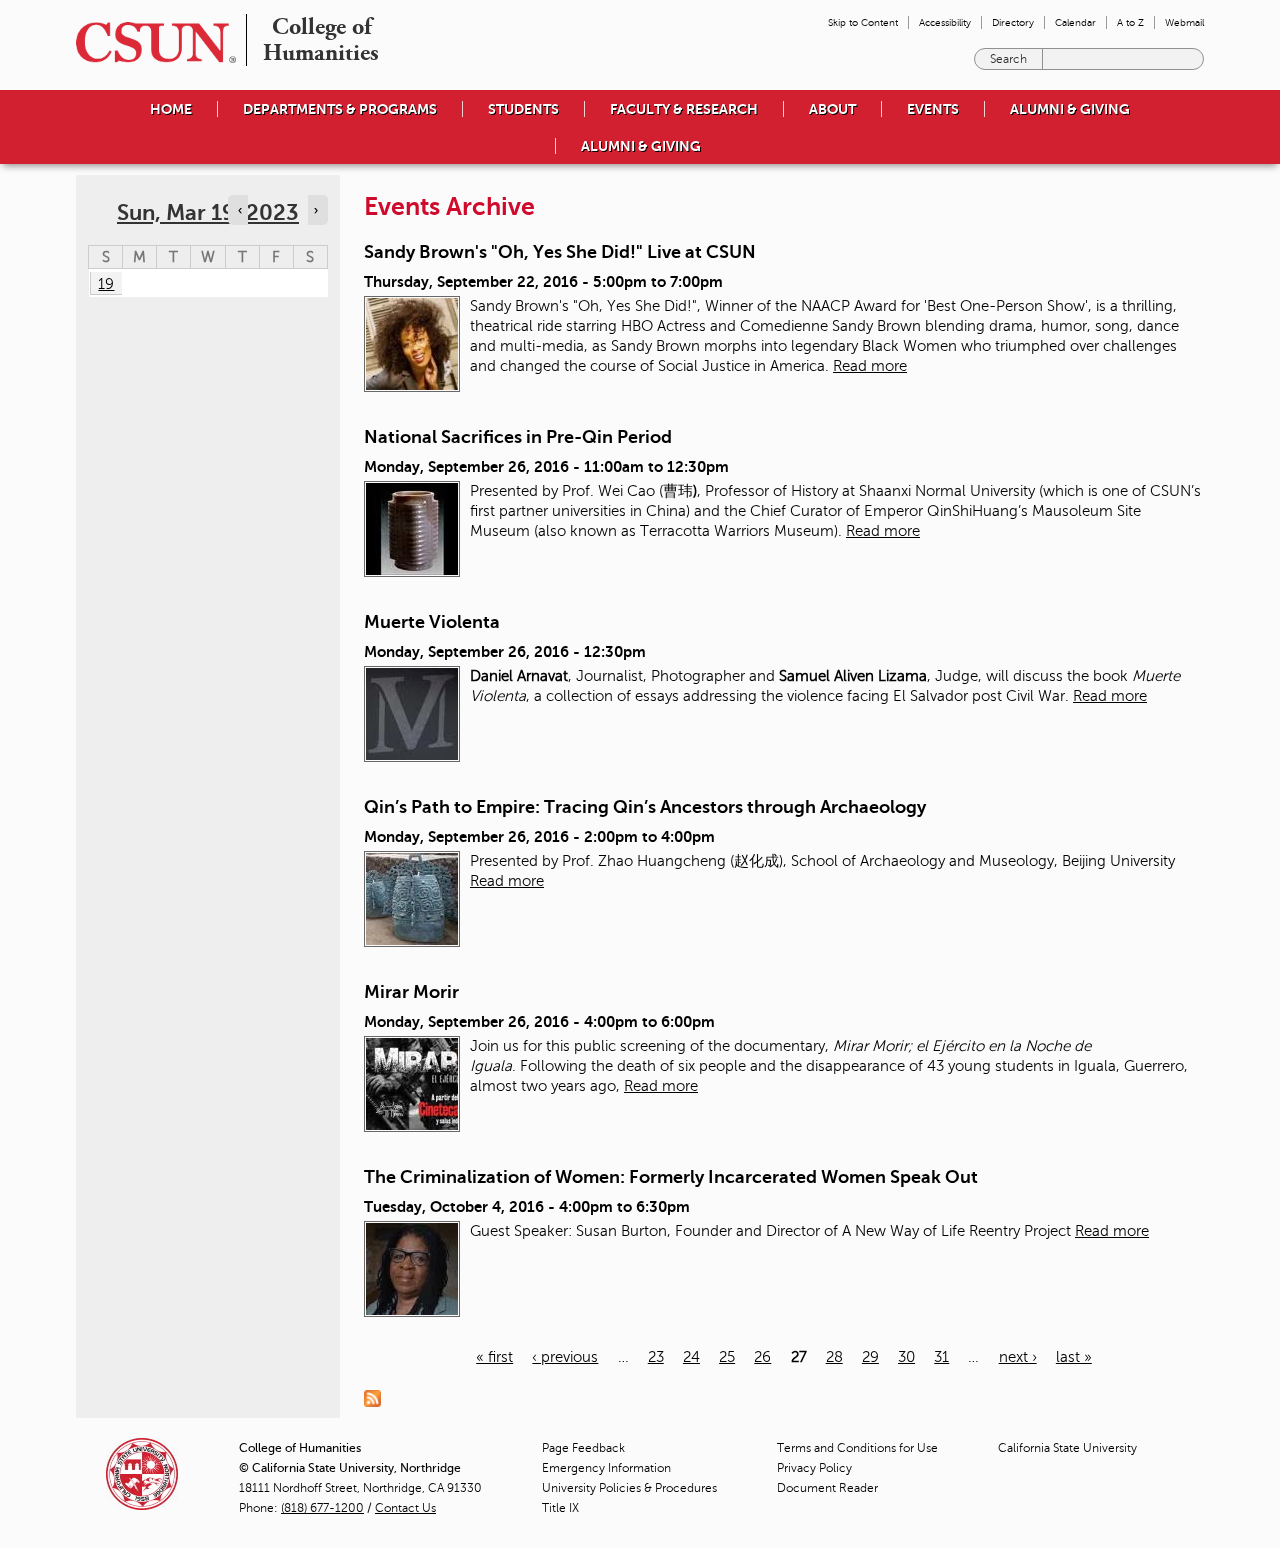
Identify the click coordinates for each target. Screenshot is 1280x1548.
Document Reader (827, 1488)
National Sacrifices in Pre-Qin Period (518, 437)
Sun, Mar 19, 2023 (208, 212)
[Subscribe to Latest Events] (377, 1398)
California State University (1067, 1448)
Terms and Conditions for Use (857, 1448)
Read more (870, 366)
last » (1074, 1357)
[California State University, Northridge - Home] (150, 42)
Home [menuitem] (171, 109)
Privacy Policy (814, 1468)
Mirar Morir (411, 992)
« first (494, 1357)
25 (727, 1357)
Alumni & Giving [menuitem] (1070, 109)
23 (656, 1357)
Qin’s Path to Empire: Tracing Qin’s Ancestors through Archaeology (645, 807)
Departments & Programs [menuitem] (340, 109)
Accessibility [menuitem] (945, 22)
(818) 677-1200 (322, 1508)
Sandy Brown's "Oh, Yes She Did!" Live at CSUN (560, 252)
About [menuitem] (832, 109)
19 (106, 284)
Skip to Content (863, 22)
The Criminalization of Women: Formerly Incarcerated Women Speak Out (671, 1177)
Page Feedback (583, 1448)
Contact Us (405, 1508)
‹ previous (565, 1357)
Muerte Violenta (432, 622)
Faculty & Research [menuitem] (684, 109)
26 (762, 1357)
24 (691, 1357)
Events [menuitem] (933, 109)
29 (870, 1357)
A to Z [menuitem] (1130, 22)
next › (1018, 1357)
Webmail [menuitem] (1184, 22)
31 (941, 1357)
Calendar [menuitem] (1075, 22)
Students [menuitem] (523, 109)
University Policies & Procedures (629, 1488)
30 (906, 1357)
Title (560, 1508)
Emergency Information (606, 1468)
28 (834, 1357)
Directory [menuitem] (1013, 22)
